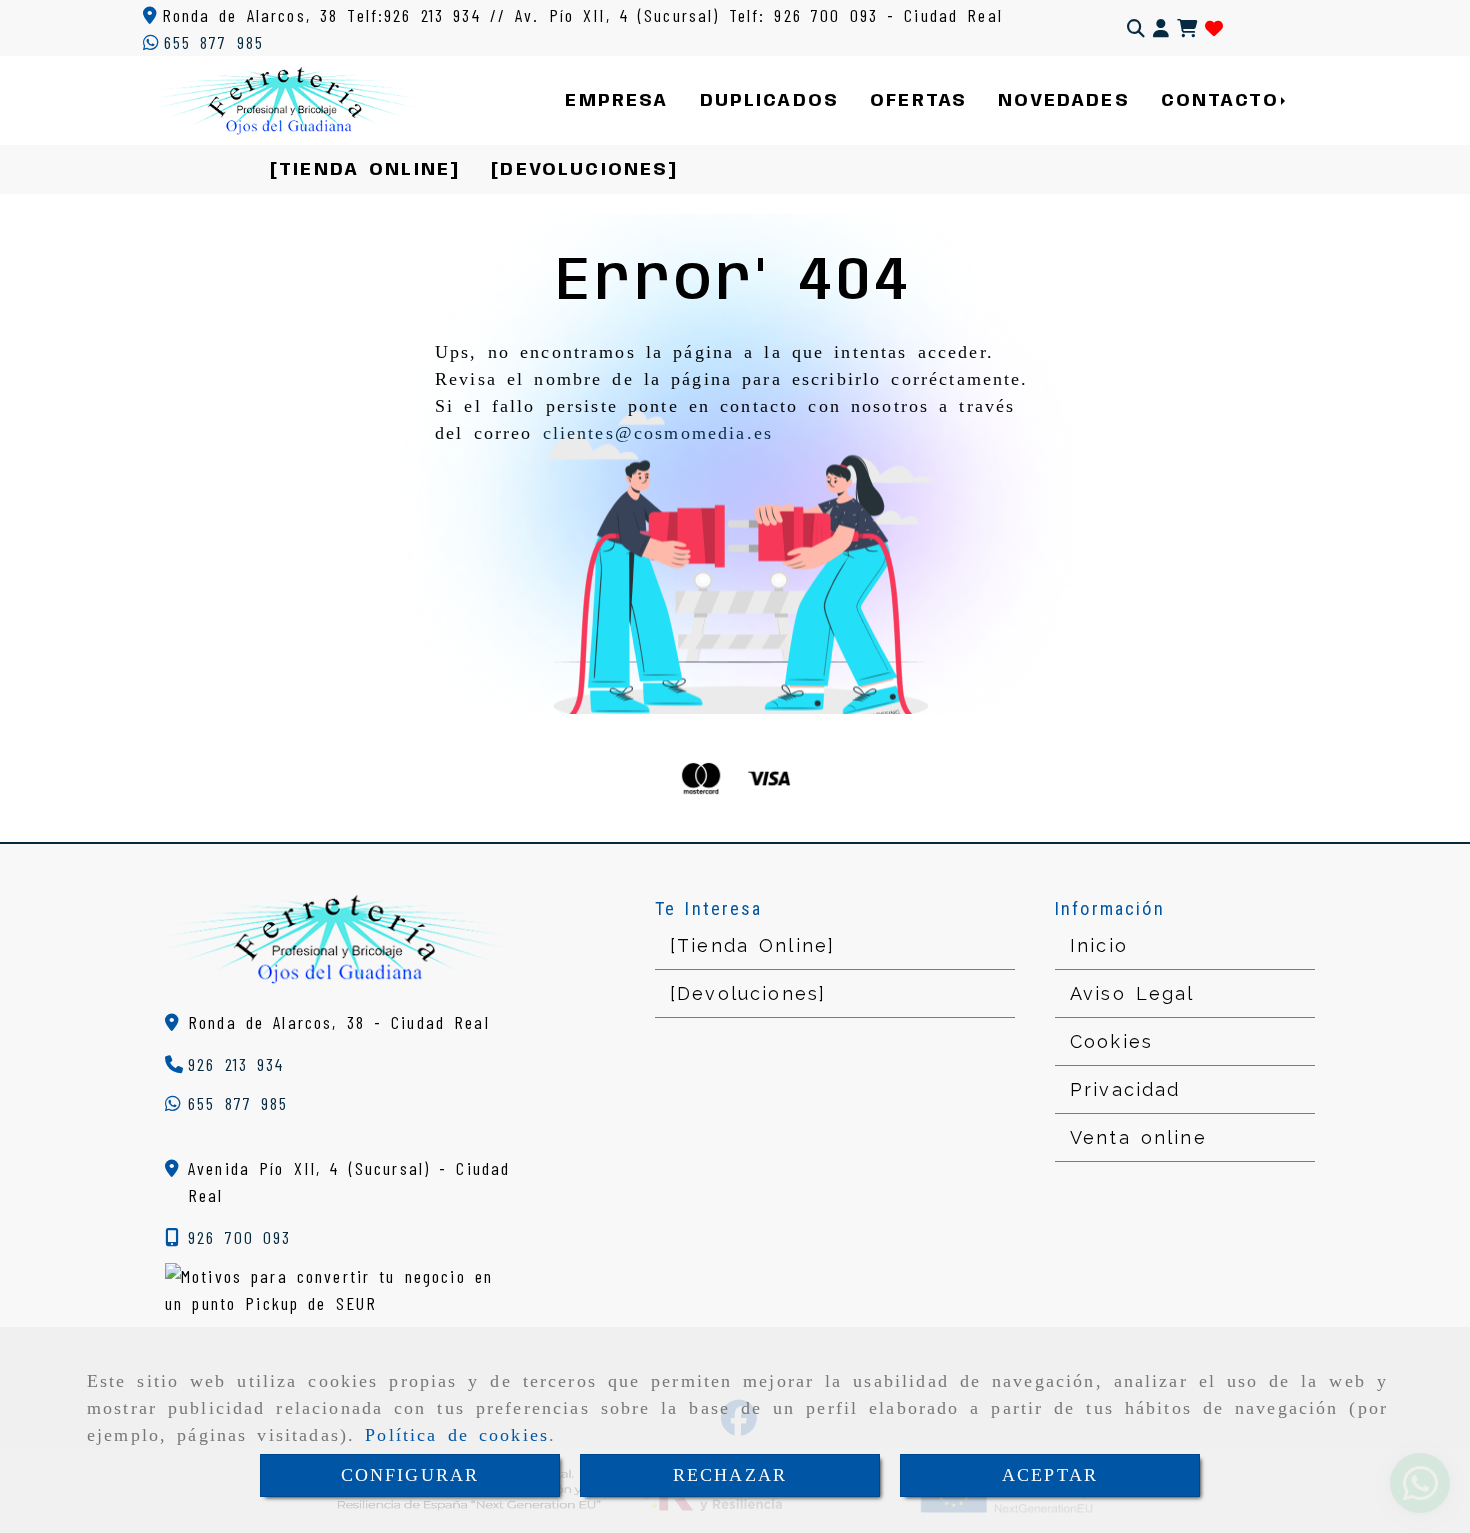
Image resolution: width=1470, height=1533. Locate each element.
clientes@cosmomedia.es (658, 433)
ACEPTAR (1050, 1475)
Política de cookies (457, 1435)
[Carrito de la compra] (1187, 28)
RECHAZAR (730, 1475)
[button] (1161, 28)
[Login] (1214, 28)
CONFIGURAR (410, 1475)
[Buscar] (1136, 28)
